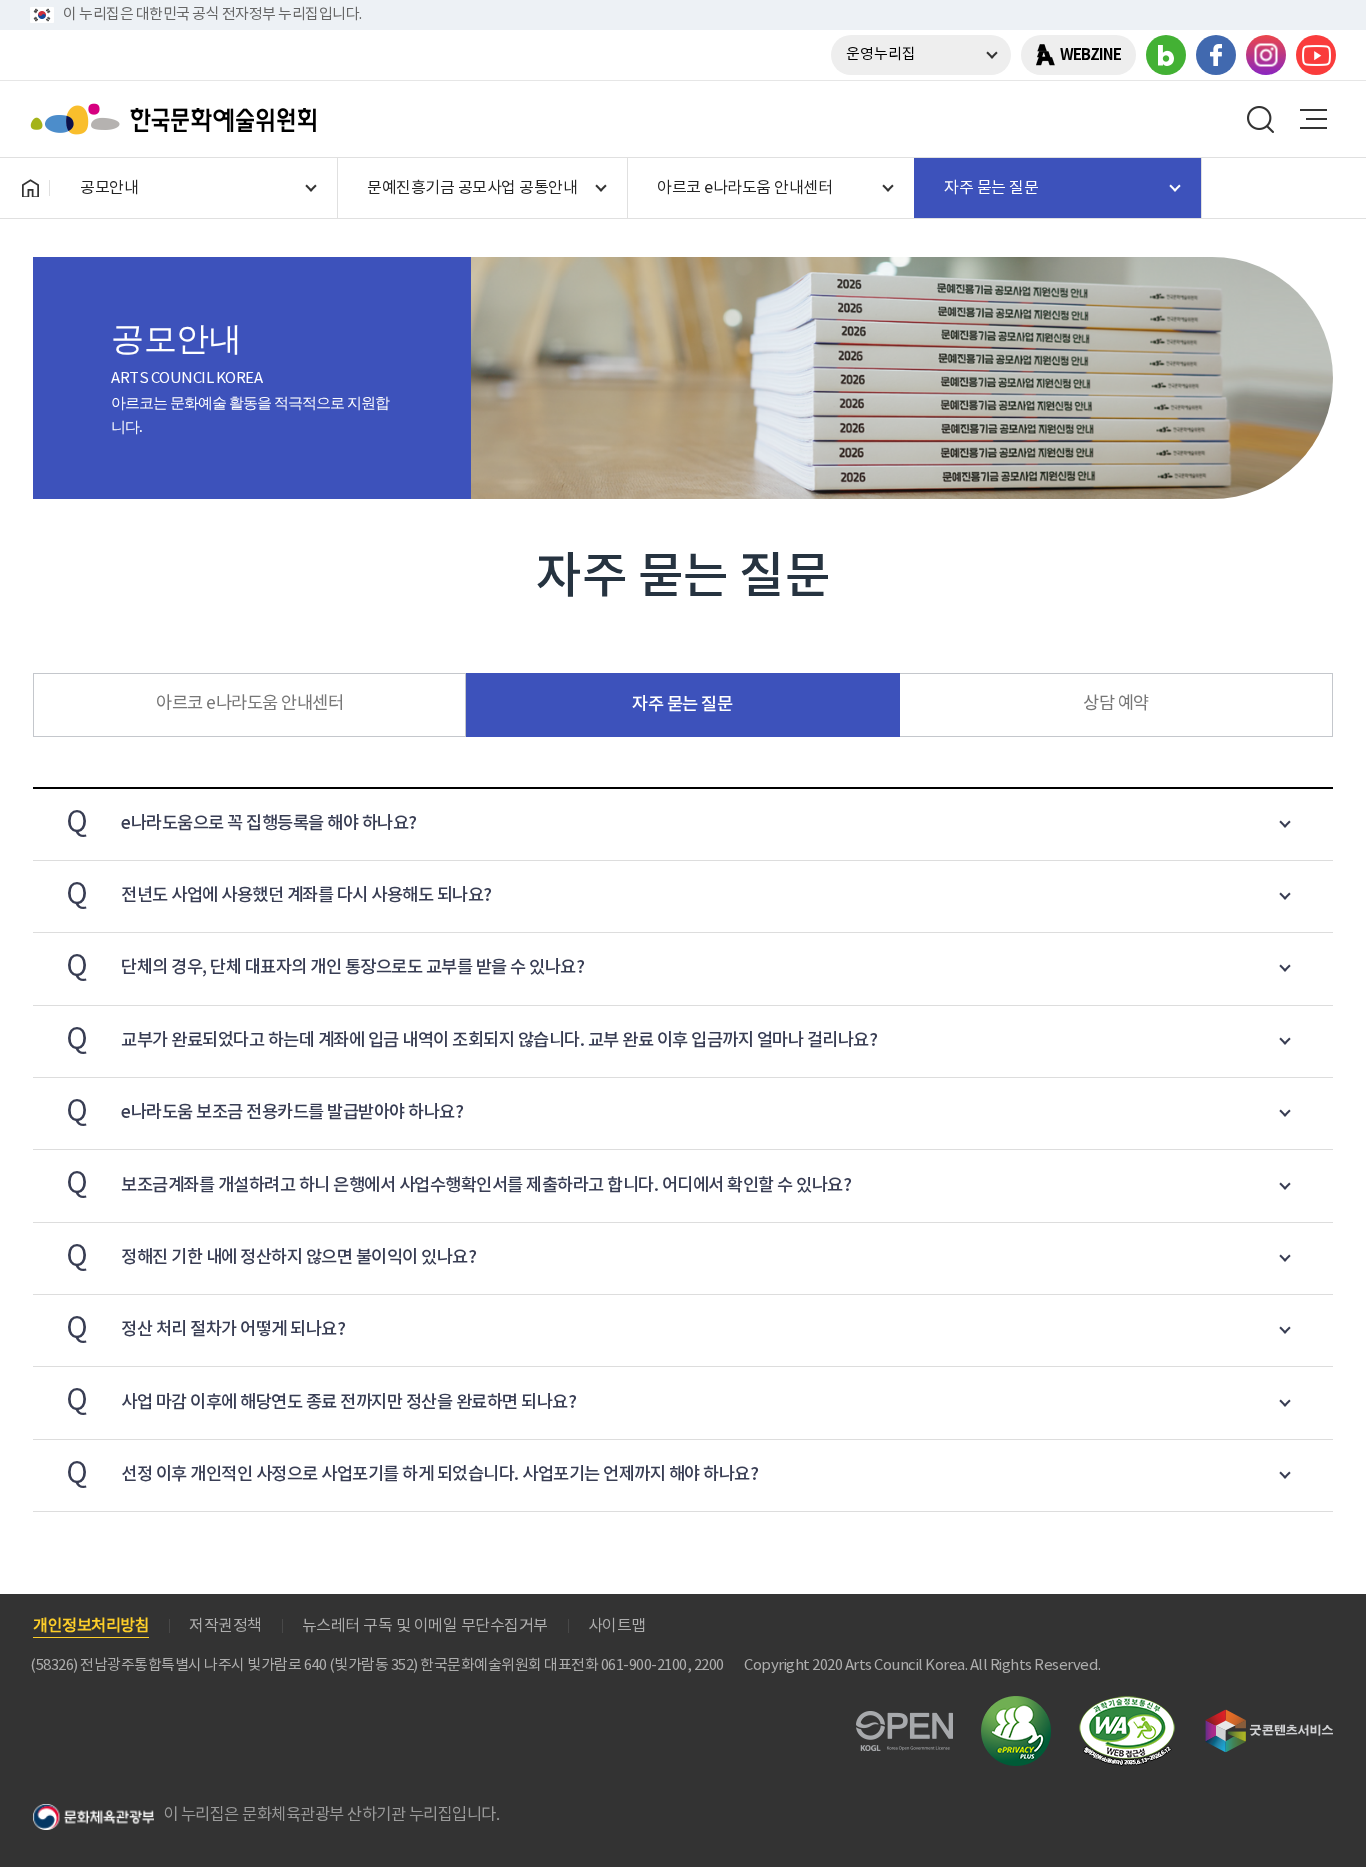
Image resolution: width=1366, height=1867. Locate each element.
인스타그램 (1266, 55)
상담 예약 (1116, 704)
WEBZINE (1090, 55)
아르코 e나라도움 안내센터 (249, 704)
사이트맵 (617, 1626)
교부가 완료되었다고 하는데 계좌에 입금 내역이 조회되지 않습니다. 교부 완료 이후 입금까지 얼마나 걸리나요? (471, 1039)
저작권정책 (225, 1626)
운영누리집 (881, 54)
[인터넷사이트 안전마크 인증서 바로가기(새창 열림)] (1016, 1707)
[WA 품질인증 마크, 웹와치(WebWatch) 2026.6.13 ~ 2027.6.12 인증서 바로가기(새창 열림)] (1127, 1705)
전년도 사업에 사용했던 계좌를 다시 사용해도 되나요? (279, 894)
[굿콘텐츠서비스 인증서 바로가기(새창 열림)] (1269, 1718)
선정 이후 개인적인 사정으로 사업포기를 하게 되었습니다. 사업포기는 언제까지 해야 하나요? (412, 1473)
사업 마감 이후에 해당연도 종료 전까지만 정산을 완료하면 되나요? (321, 1400)
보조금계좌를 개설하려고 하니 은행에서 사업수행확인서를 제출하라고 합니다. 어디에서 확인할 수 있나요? (458, 1183)
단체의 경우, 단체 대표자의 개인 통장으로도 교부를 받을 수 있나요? (325, 966)
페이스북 (1216, 55)
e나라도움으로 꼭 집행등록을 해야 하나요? (241, 822)
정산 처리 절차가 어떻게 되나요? (205, 1328)
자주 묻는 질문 (682, 704)
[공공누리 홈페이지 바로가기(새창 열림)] (904, 1722)
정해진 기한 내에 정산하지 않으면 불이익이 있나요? (271, 1256)
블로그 (1166, 55)
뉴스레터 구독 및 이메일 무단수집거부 (425, 1626)
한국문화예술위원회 (178, 119)
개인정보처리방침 (91, 1626)
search (1261, 119)
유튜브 (1316, 55)
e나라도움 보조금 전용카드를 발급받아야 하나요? (264, 1111)
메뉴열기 (1313, 119)
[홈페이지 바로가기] (30, 188)
